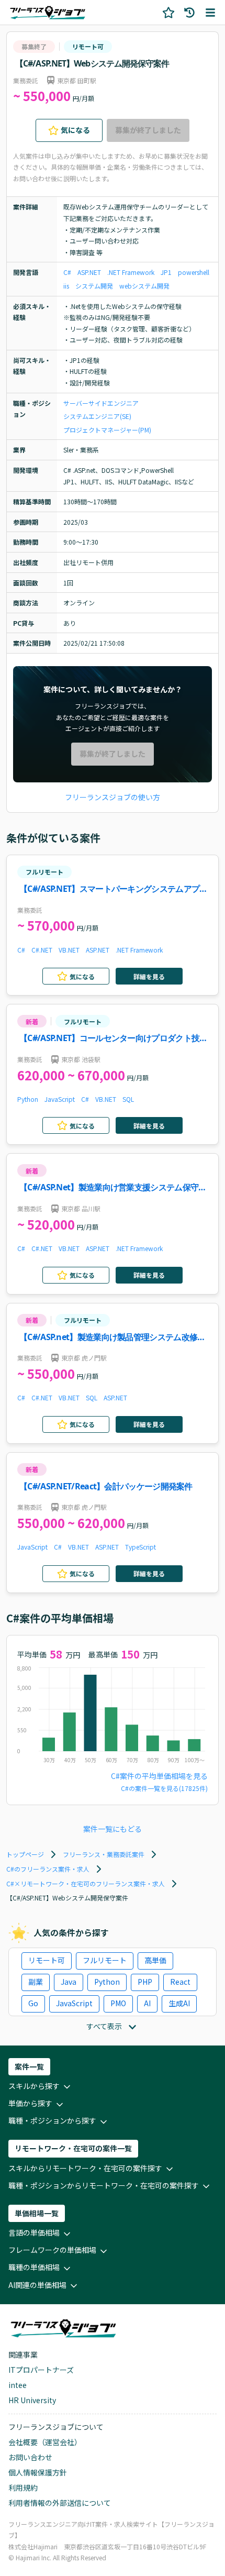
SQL (128, 1099)
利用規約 (23, 2487)
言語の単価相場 (34, 2232)
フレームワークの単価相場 (52, 2250)
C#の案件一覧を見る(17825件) (164, 1788)
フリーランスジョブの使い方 (113, 797)
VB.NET (69, 950)
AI (147, 2003)
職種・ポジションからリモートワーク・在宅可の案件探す (104, 2185)
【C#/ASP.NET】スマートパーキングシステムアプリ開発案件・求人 (113, 889)
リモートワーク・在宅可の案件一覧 (73, 2148)
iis (66, 286)
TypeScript (140, 1547)
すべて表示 (104, 2026)
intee (18, 2385)
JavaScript (60, 1099)
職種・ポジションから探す (52, 2120)
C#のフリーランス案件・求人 (48, 1869)
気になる (75, 130)
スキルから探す (34, 2086)
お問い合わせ (30, 2457)
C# (67, 272)
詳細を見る (149, 976)
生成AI (179, 2003)
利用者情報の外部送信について (60, 2503)
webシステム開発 (144, 286)
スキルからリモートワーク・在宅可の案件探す (85, 2168)
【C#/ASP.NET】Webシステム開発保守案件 (92, 63)
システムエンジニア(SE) (97, 416)
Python (28, 1099)
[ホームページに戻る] (48, 12)
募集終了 (34, 46)
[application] (113, 1717)
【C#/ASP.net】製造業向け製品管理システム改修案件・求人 (112, 1338)
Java (69, 1982)
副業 (36, 1982)
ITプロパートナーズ (41, 2370)
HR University (32, 2400)
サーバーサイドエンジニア (101, 403)
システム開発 (94, 286)
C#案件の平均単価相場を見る (159, 1776)
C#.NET (42, 950)
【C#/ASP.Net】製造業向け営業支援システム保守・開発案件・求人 (113, 1188)
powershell (194, 272)
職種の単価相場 (34, 2267)
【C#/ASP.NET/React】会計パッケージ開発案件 (106, 1486)
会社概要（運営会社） (45, 2442)
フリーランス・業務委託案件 (104, 1854)
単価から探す (30, 2103)
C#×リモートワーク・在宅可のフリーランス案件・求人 (86, 1883)
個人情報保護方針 (38, 2472)
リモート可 (88, 46)
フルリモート (44, 872)
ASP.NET (89, 272)
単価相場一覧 (37, 2213)
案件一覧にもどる (113, 1829)
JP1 (166, 272)
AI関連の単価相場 (37, 2285)
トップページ (25, 1854)
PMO (118, 2003)
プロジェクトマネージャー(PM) (107, 430)
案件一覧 (29, 2066)
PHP (145, 1982)
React (180, 1982)
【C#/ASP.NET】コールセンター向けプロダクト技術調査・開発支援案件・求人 (113, 1039)
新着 (32, 1021)
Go (33, 2003)
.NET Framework (131, 272)
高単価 (155, 1960)
